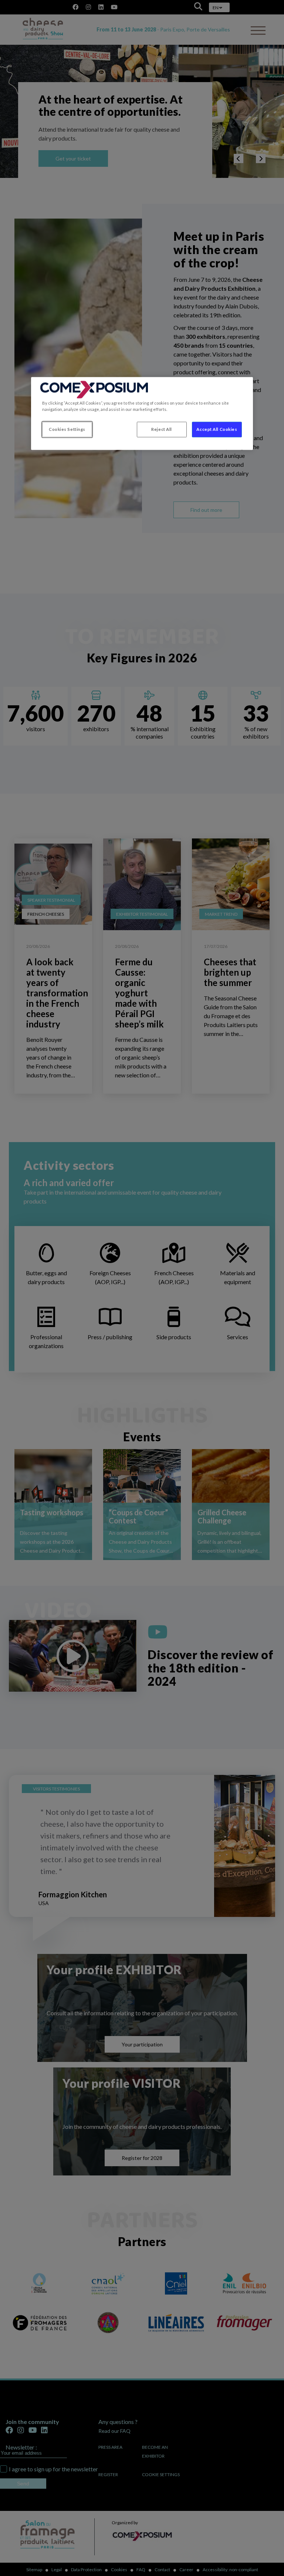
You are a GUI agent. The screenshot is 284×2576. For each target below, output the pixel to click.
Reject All (162, 429)
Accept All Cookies (217, 429)
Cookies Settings (67, 429)
